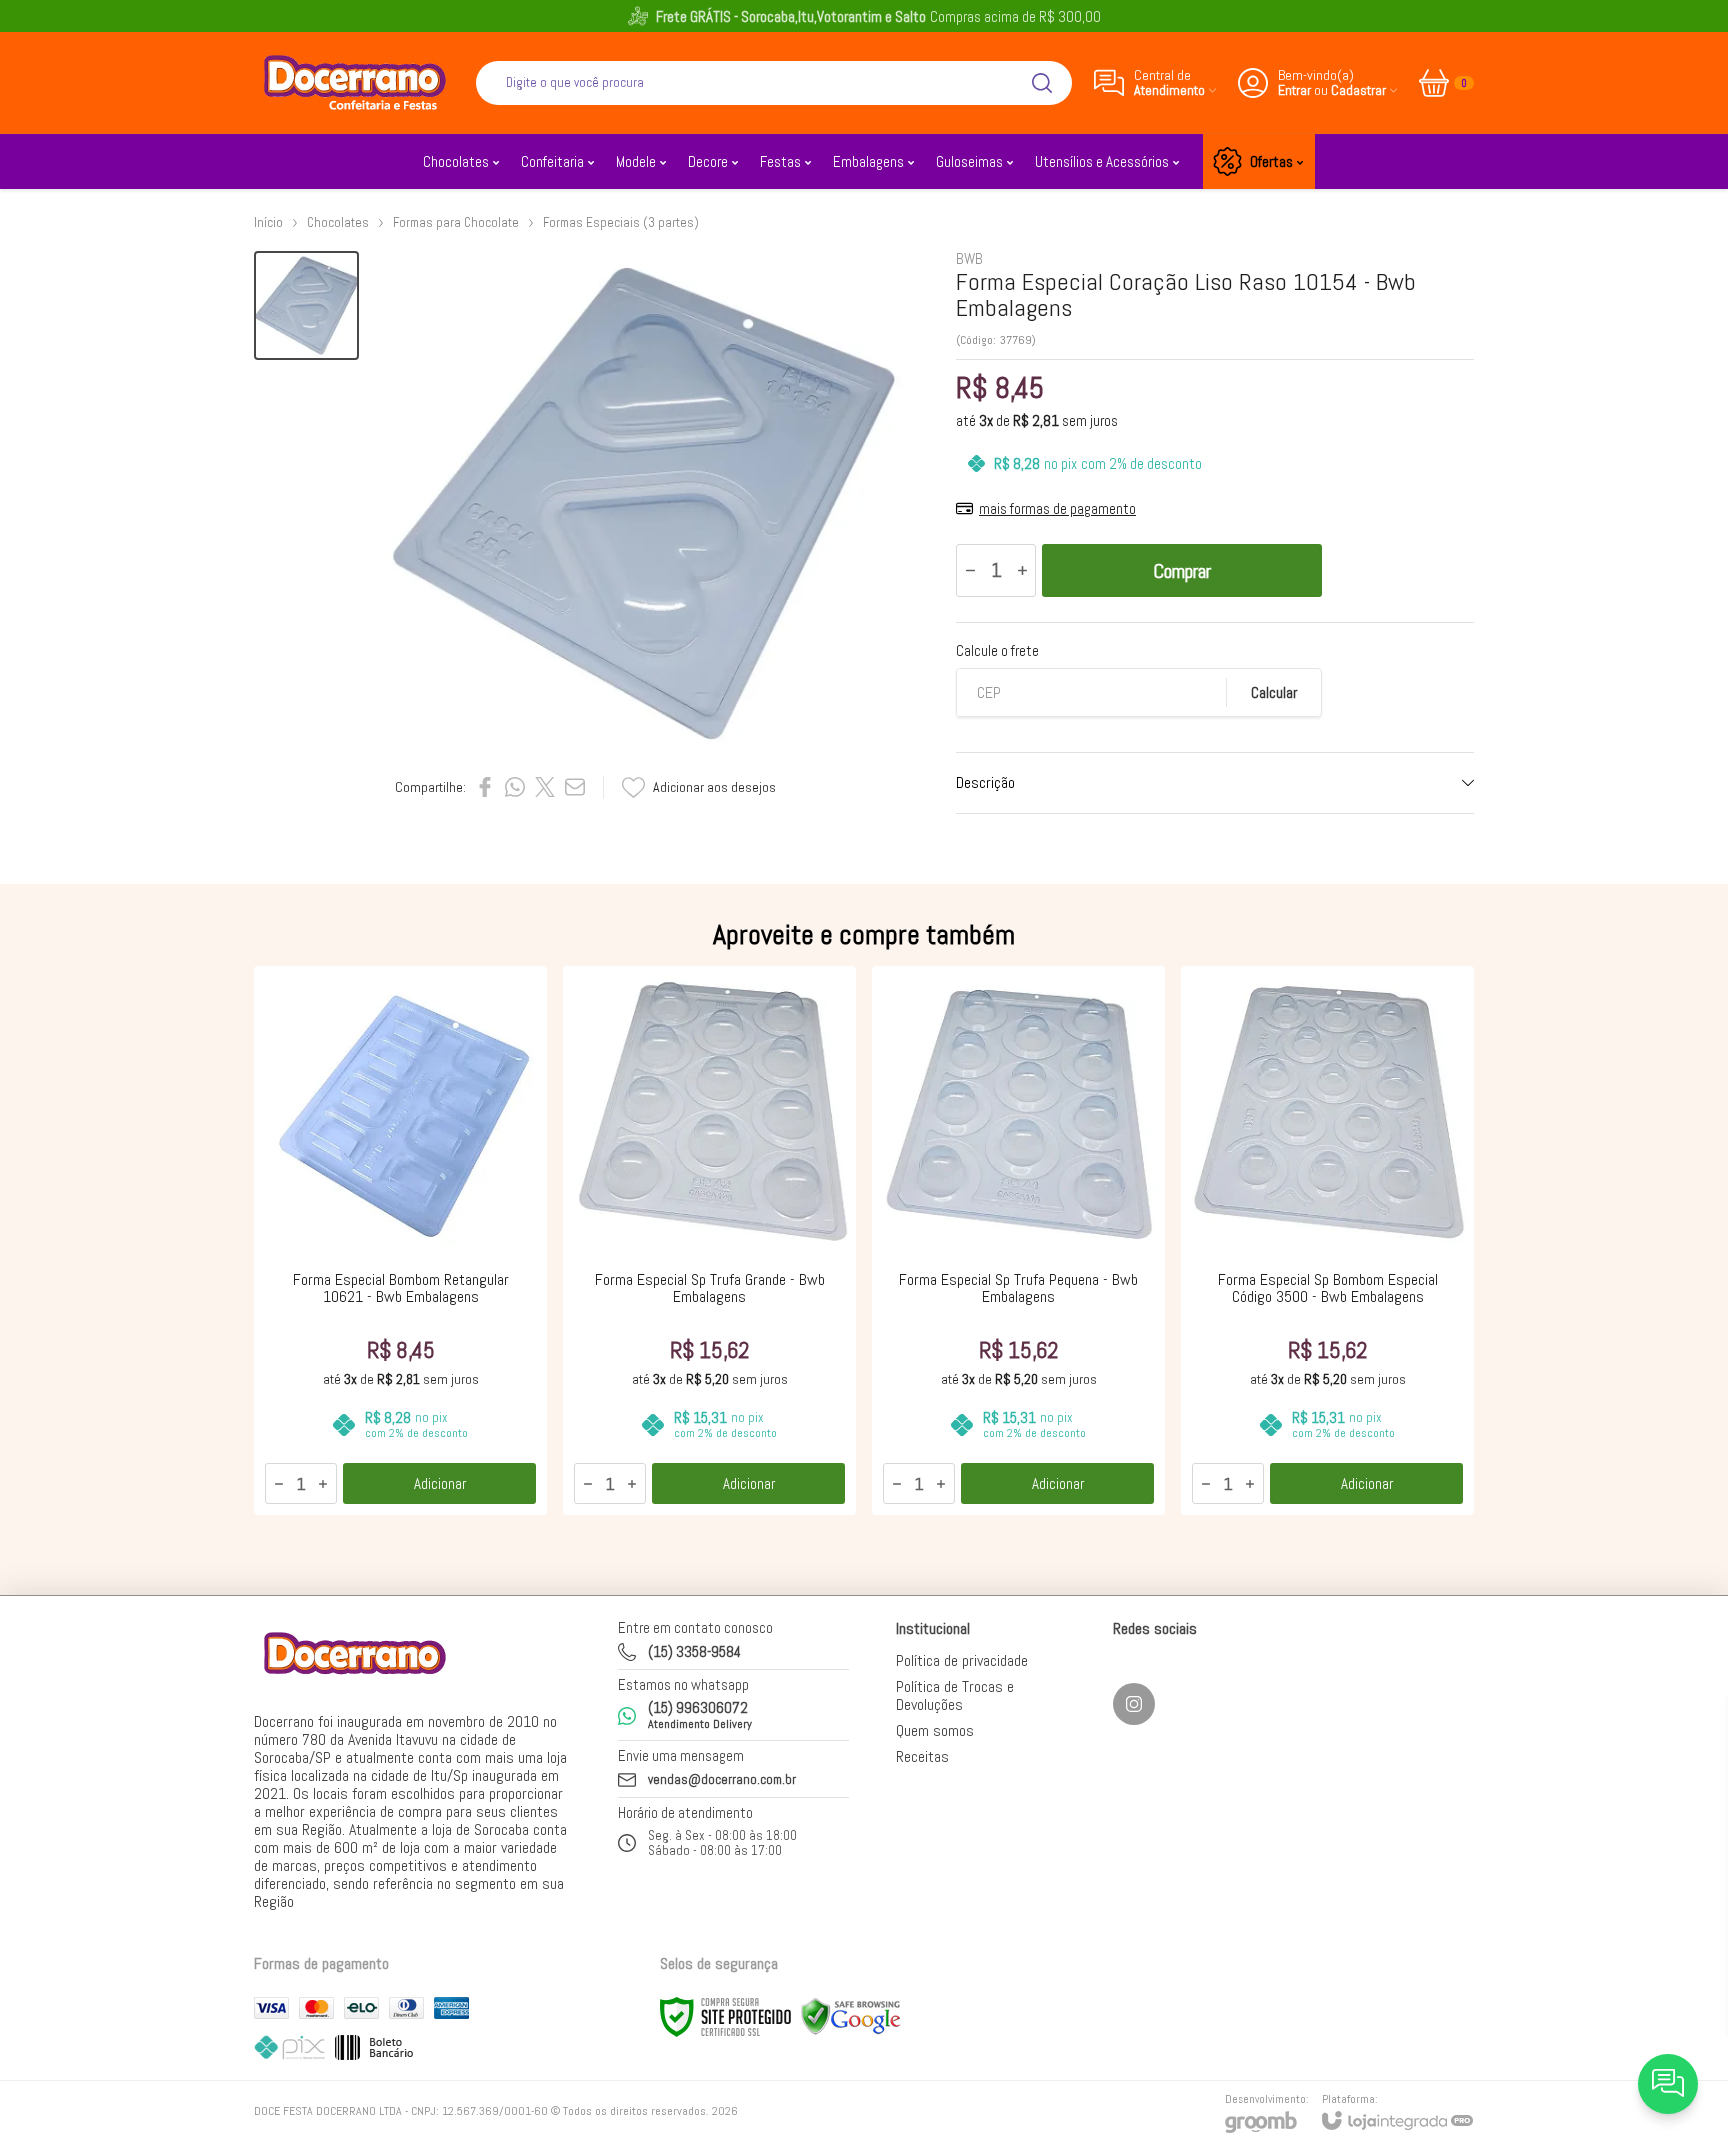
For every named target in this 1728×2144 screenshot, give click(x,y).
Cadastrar (1358, 90)
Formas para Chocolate (456, 222)
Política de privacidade (962, 1660)
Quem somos (935, 1730)
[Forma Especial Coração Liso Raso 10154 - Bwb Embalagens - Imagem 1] (306, 305)
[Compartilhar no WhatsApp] (515, 787)
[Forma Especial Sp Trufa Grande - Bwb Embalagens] (709, 1240)
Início (268, 222)
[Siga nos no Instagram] (1134, 1704)
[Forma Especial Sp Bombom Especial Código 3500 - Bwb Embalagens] (1327, 1240)
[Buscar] (1042, 83)
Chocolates (338, 222)
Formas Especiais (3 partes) (621, 222)
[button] (306, 305)
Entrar (1294, 90)
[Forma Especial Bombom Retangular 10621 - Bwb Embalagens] (400, 1240)
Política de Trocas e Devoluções (955, 1695)
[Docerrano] (354, 82)
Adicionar (440, 1483)
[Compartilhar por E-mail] (575, 787)
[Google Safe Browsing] (851, 2016)
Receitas (922, 1756)
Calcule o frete (997, 650)
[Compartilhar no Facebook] (485, 787)
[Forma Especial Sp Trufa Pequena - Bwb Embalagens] (1018, 1240)
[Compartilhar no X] (545, 787)
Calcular (1274, 692)
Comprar (1182, 571)
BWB (969, 258)
